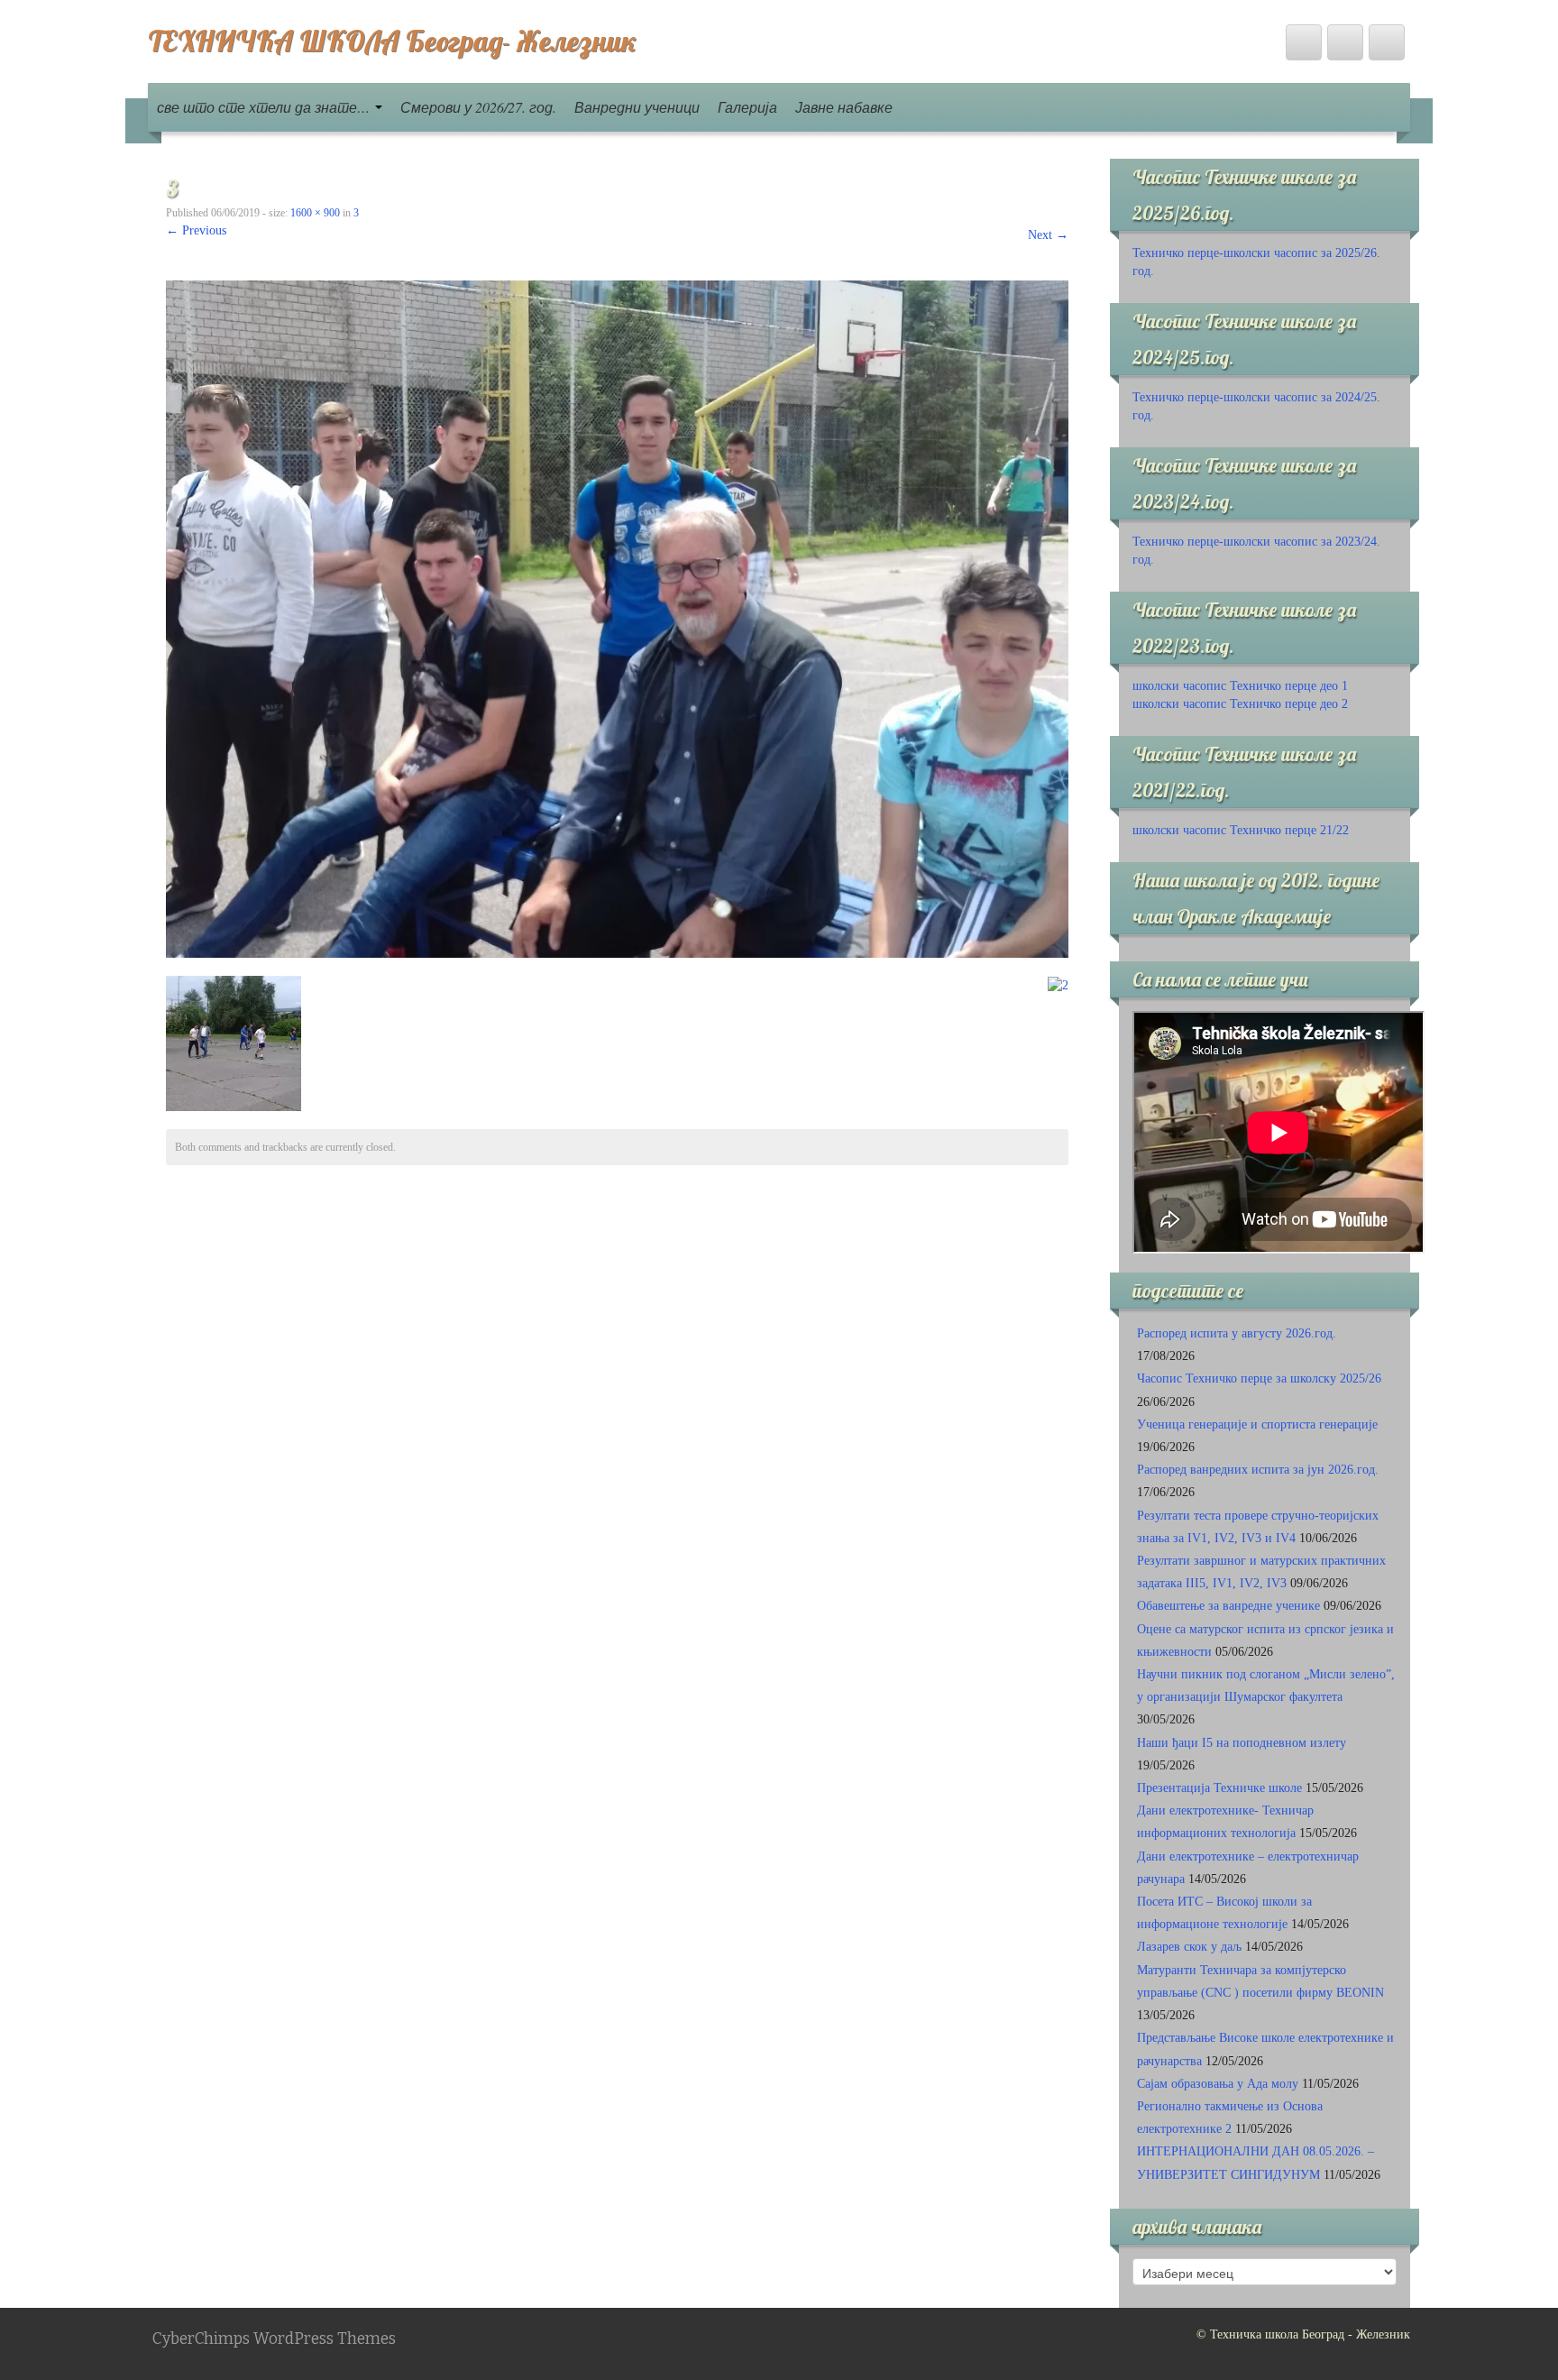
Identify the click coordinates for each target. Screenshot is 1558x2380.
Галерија (747, 107)
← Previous (196, 230)
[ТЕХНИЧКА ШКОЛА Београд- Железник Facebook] (1304, 42)
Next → (1048, 235)
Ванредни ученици (637, 107)
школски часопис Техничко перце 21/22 (1241, 830)
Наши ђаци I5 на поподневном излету (1242, 1743)
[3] (617, 618)
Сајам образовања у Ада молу (1218, 2084)
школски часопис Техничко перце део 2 (1240, 704)
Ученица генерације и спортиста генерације (1257, 1424)
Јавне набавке (844, 107)
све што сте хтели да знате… (265, 107)
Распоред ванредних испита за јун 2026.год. (1258, 1470)
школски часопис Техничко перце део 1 (1240, 686)
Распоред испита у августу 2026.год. (1237, 1333)
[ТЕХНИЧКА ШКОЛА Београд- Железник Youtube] (1345, 42)
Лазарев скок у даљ (1189, 1947)
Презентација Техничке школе (1219, 1788)
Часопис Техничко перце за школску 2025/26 (1259, 1378)
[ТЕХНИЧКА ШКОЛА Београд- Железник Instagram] (1387, 42)
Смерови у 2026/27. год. (478, 107)
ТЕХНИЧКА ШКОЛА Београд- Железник (392, 41)
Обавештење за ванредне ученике (1228, 1606)
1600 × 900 (315, 213)
